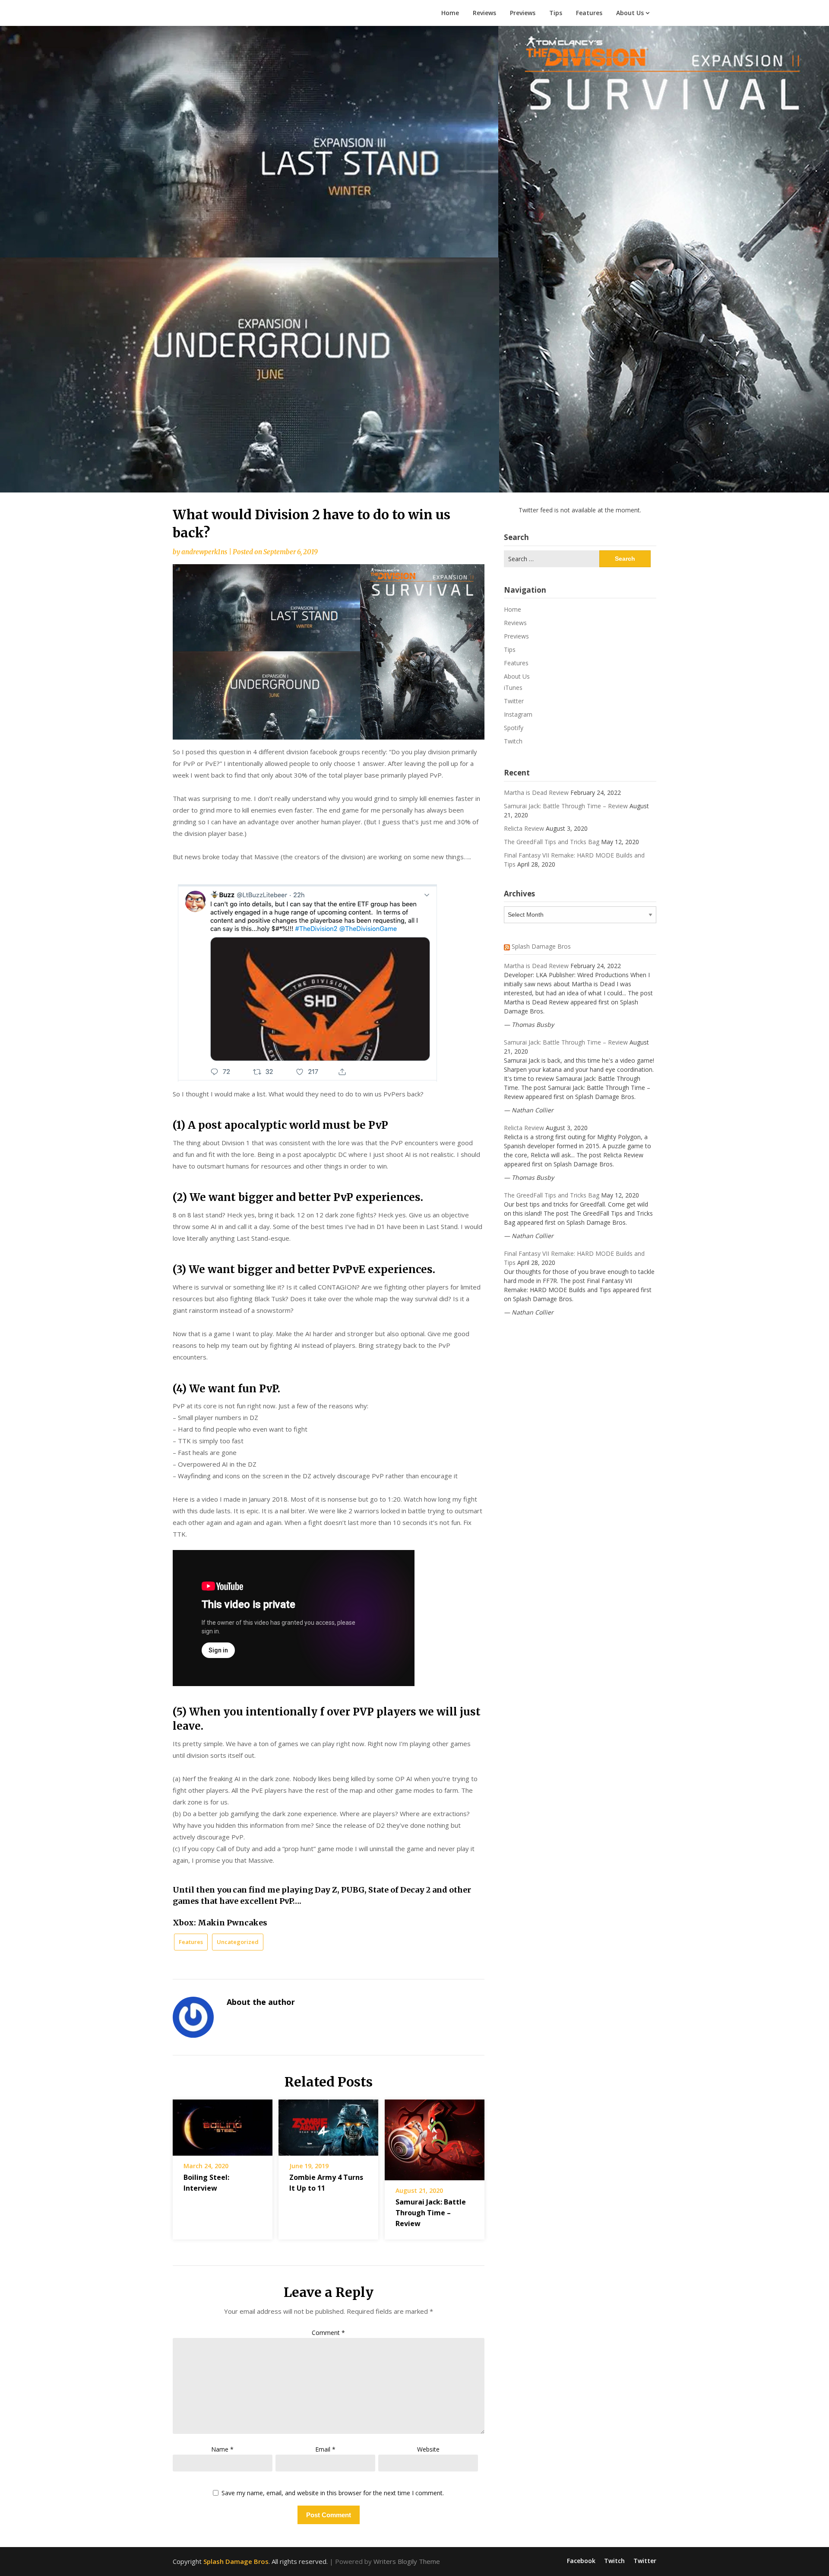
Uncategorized (238, 1942)
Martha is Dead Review (536, 792)
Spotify (514, 728)
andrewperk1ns (204, 552)
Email (325, 2449)
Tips (556, 13)
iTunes (513, 688)
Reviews (484, 13)
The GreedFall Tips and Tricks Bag (552, 842)
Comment (328, 2333)
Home (450, 13)
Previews (523, 13)
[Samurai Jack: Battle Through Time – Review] (435, 2137)
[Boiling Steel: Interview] (223, 2125)
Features (589, 13)
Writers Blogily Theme (407, 2561)
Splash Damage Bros (541, 946)
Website (428, 2449)
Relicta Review (524, 828)
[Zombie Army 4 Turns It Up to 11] (328, 2125)
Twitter (514, 701)
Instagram (518, 714)
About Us (630, 13)
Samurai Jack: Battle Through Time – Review (431, 2213)
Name (222, 2449)
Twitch (513, 741)
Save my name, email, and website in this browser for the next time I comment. (333, 2493)
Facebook (581, 2561)
